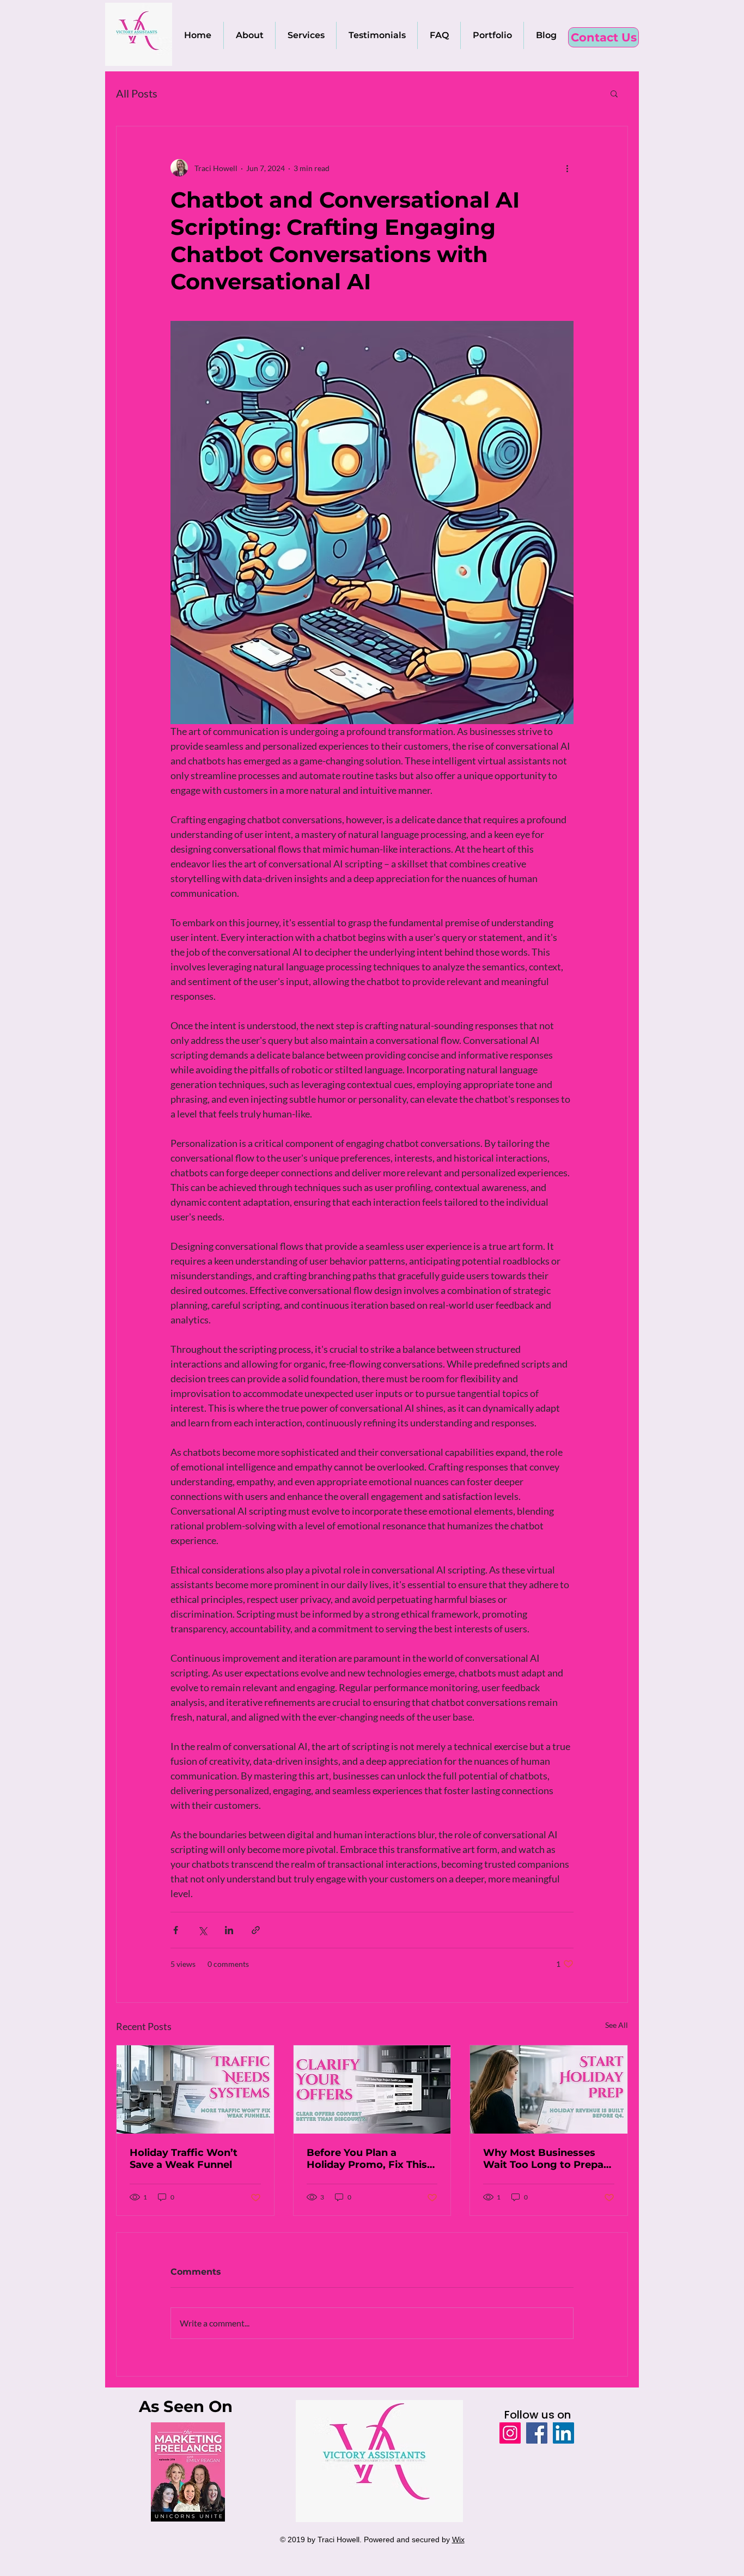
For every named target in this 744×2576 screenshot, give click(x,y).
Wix (458, 2539)
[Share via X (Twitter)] (202, 1930)
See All (617, 2025)
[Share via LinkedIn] (229, 1930)
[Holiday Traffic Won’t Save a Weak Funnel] (195, 2089)
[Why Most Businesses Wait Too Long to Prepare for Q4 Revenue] (549, 2089)
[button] (614, 93)
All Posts (137, 93)
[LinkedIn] (563, 2433)
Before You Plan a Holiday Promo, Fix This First (367, 2159)
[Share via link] (256, 1930)
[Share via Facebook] (176, 1930)
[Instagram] (510, 2433)
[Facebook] (537, 2433)
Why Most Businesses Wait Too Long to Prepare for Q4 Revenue (548, 2159)
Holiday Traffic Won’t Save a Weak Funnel (184, 2159)
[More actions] (567, 168)
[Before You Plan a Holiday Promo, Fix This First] (372, 2089)
